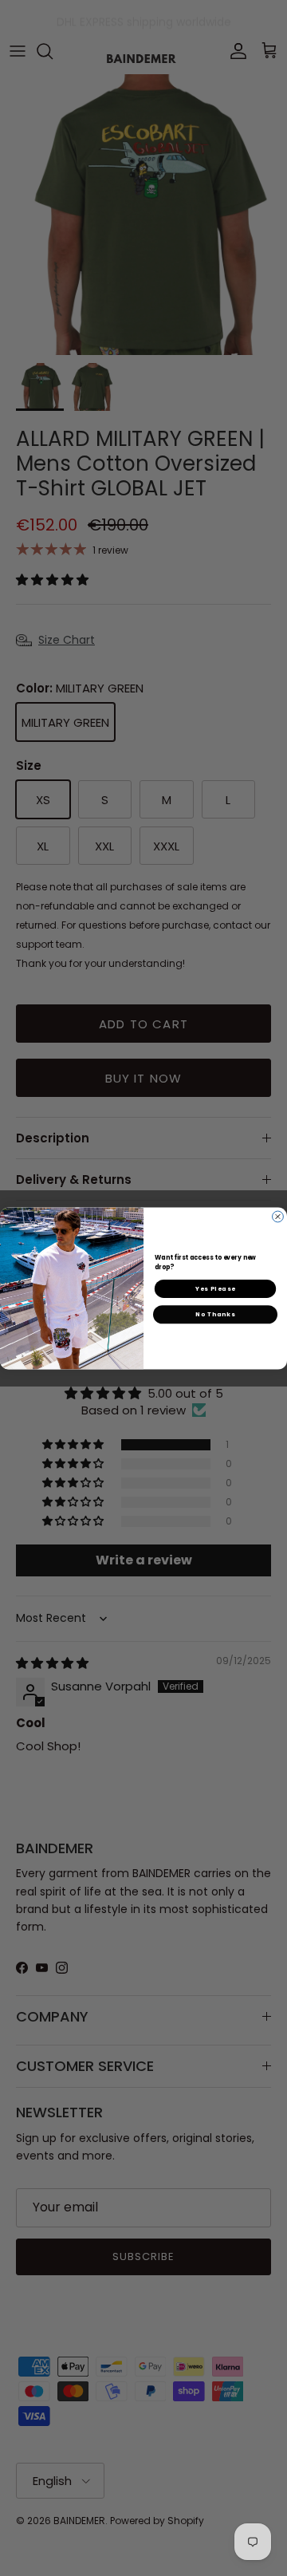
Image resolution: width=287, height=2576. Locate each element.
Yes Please (215, 1288)
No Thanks (215, 1314)
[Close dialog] (278, 1217)
